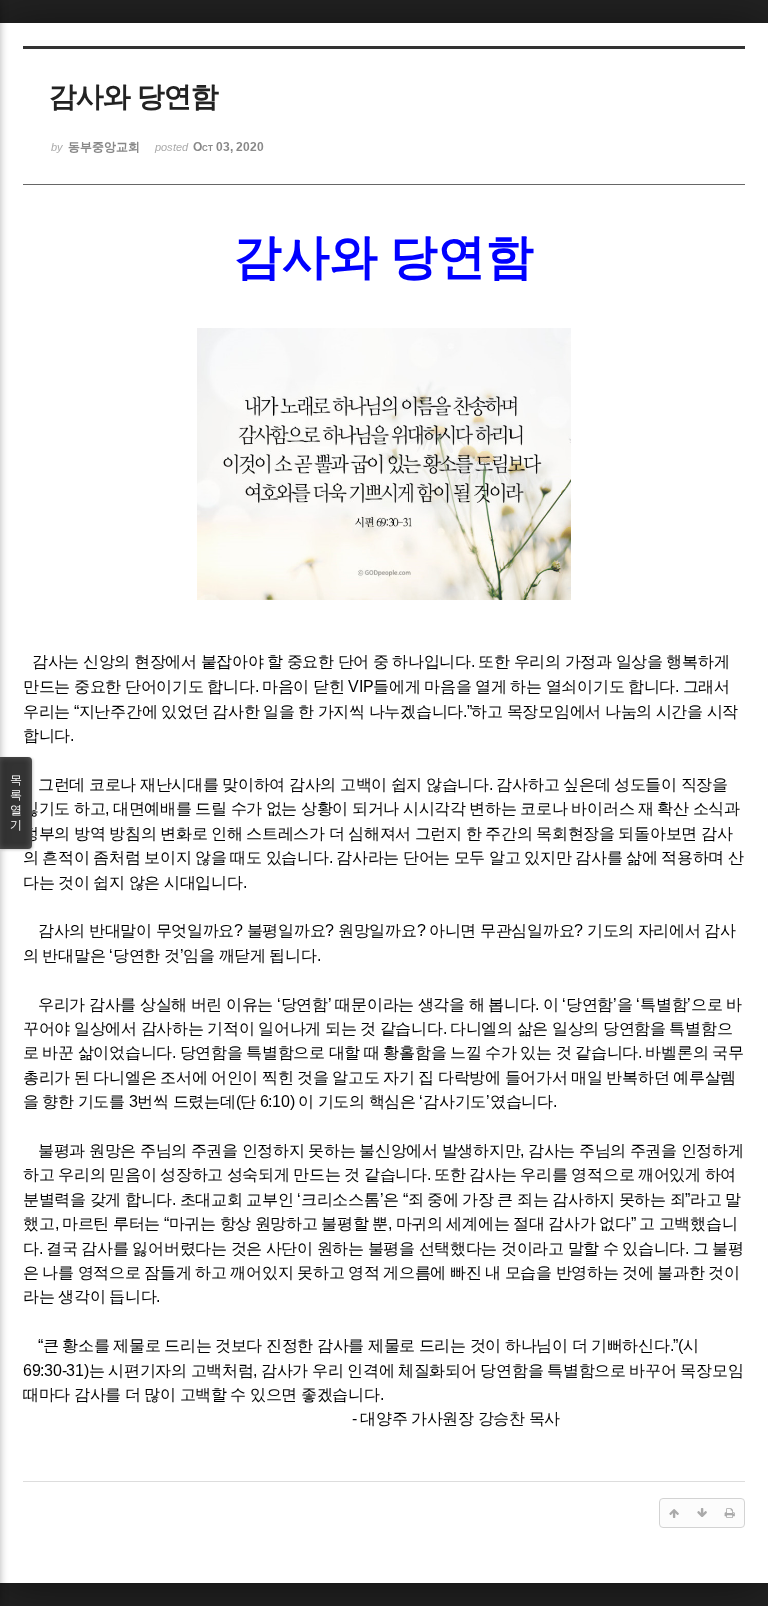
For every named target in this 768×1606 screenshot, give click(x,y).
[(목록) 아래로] (702, 1513)
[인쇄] (730, 1513)
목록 (16, 802)
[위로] (674, 1513)
